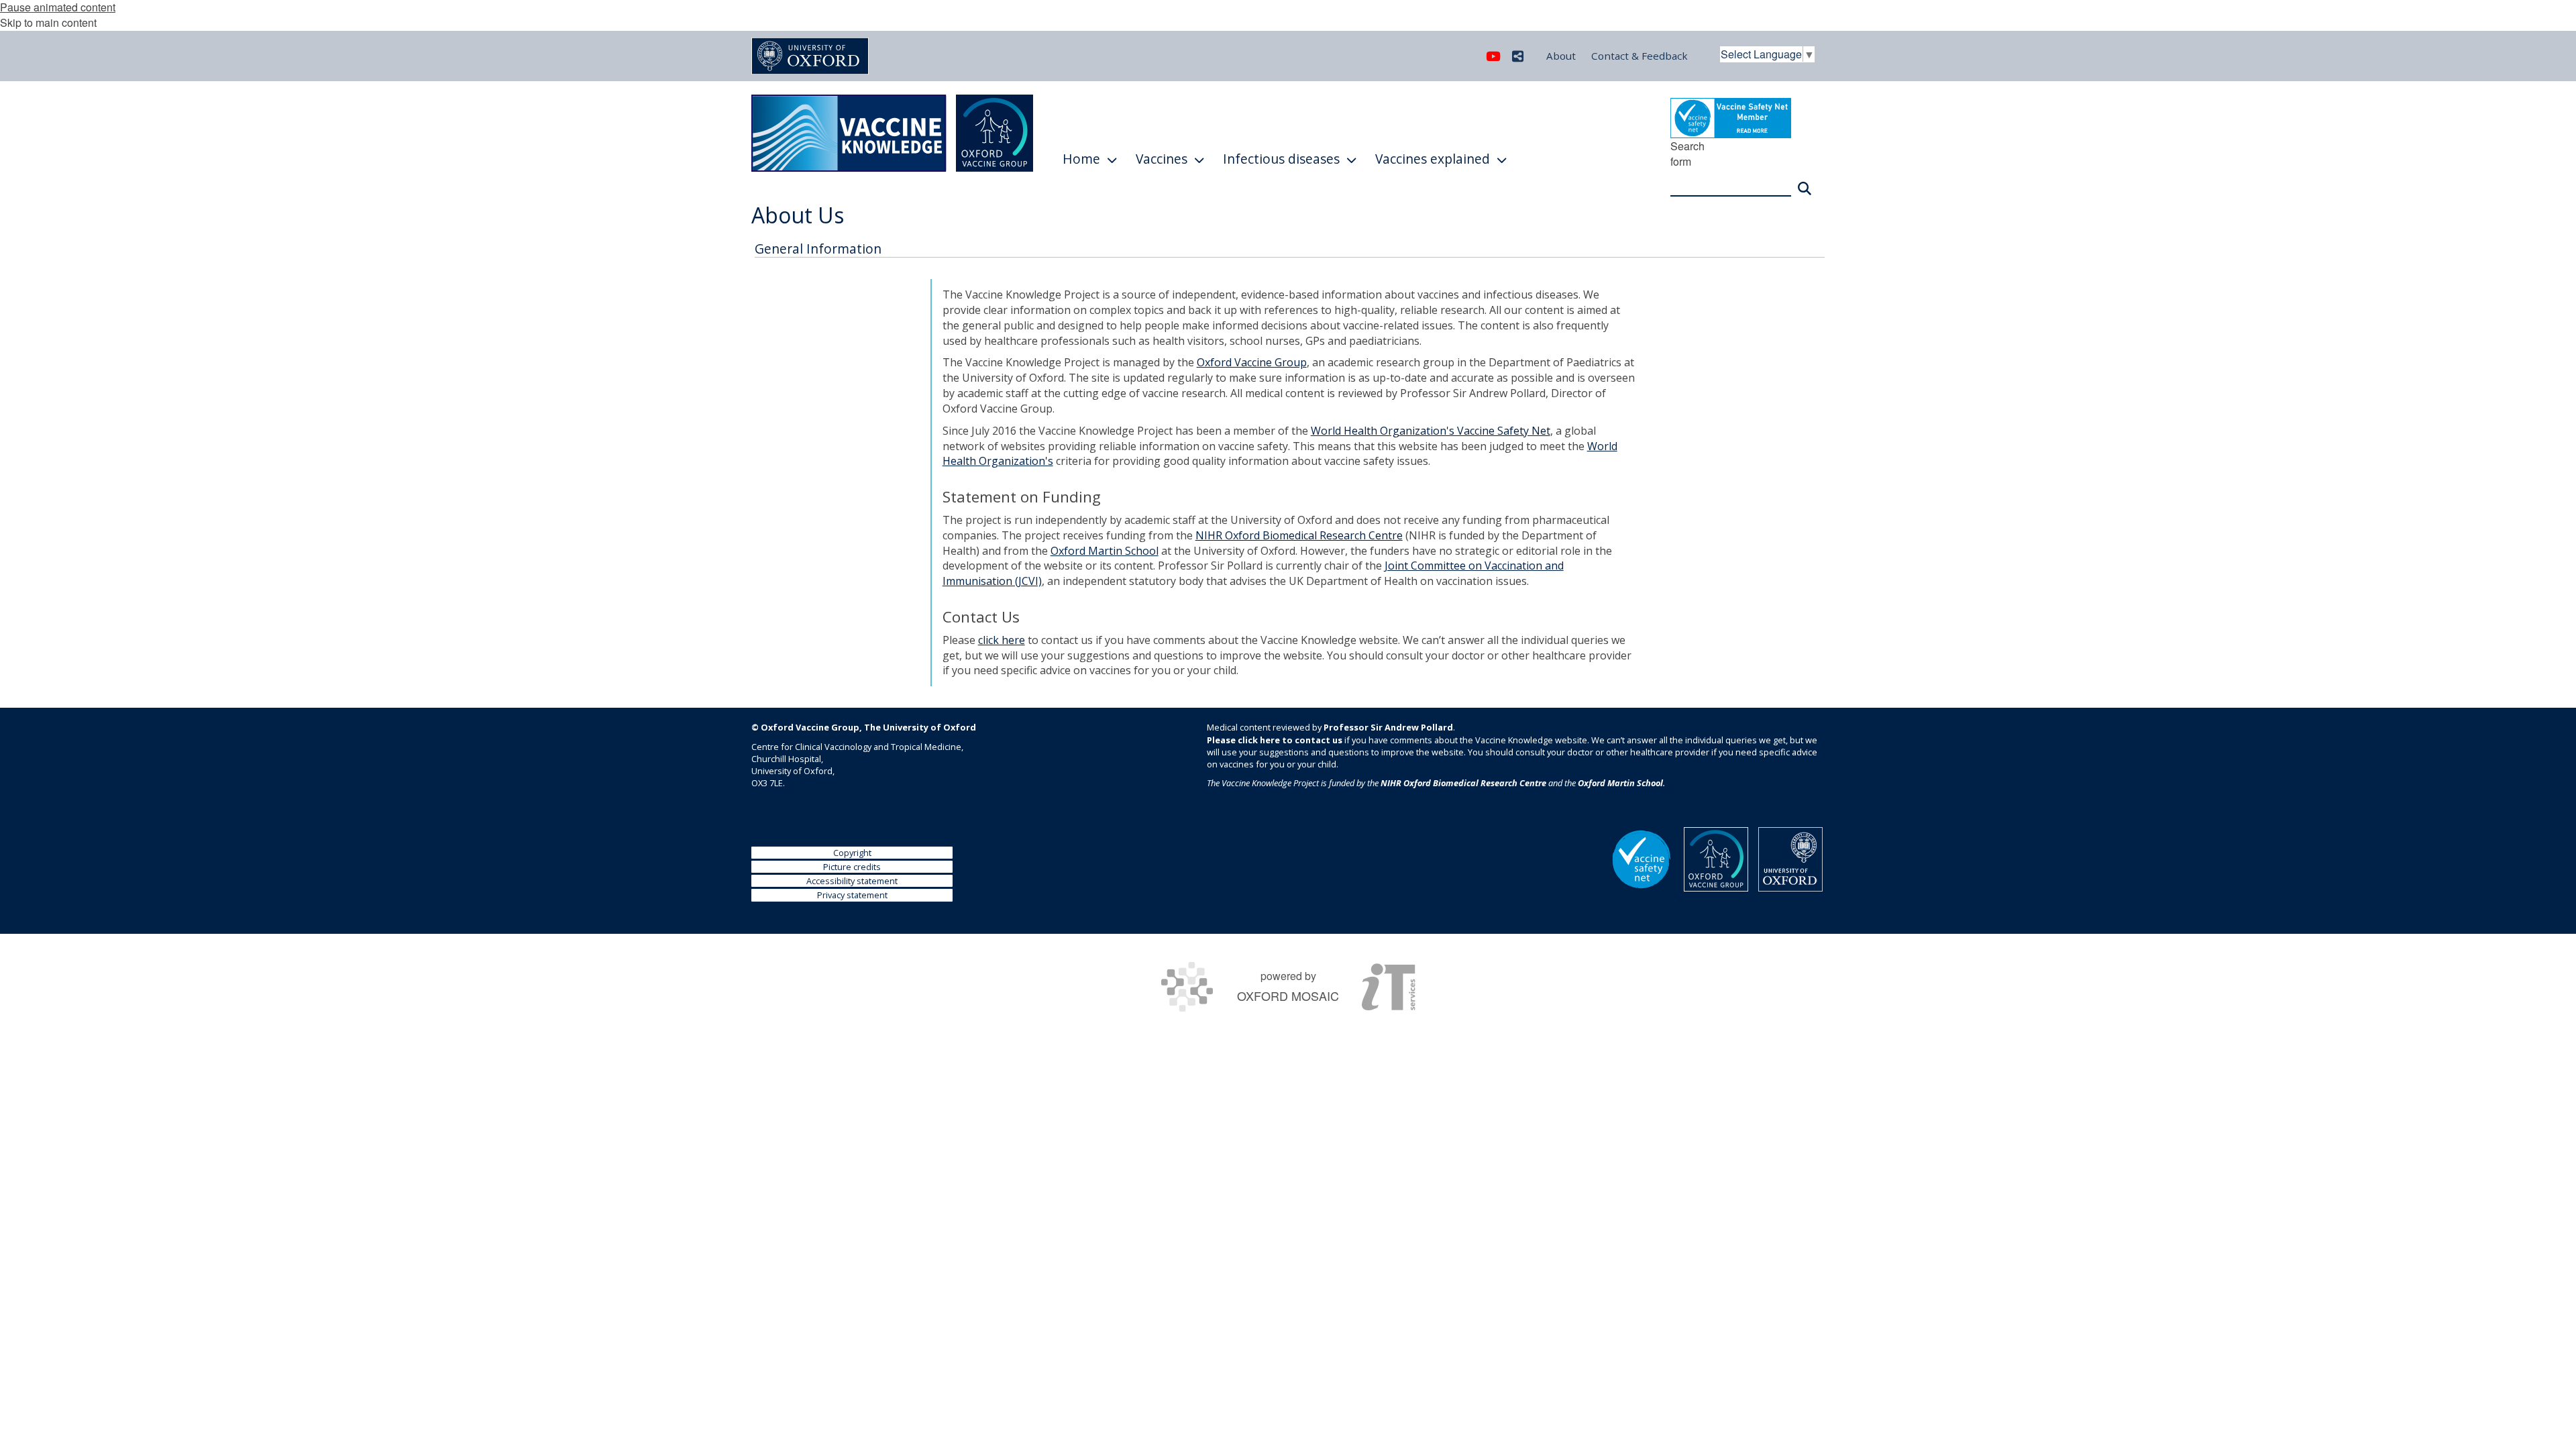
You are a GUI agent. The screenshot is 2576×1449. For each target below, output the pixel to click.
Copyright (852, 853)
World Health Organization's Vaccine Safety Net (1431, 431)
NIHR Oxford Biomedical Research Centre (1299, 535)
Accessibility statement (852, 881)
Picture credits (852, 867)
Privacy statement (852, 895)
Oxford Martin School (1105, 551)
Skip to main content (48, 22)
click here (1002, 640)
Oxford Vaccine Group (1252, 362)
